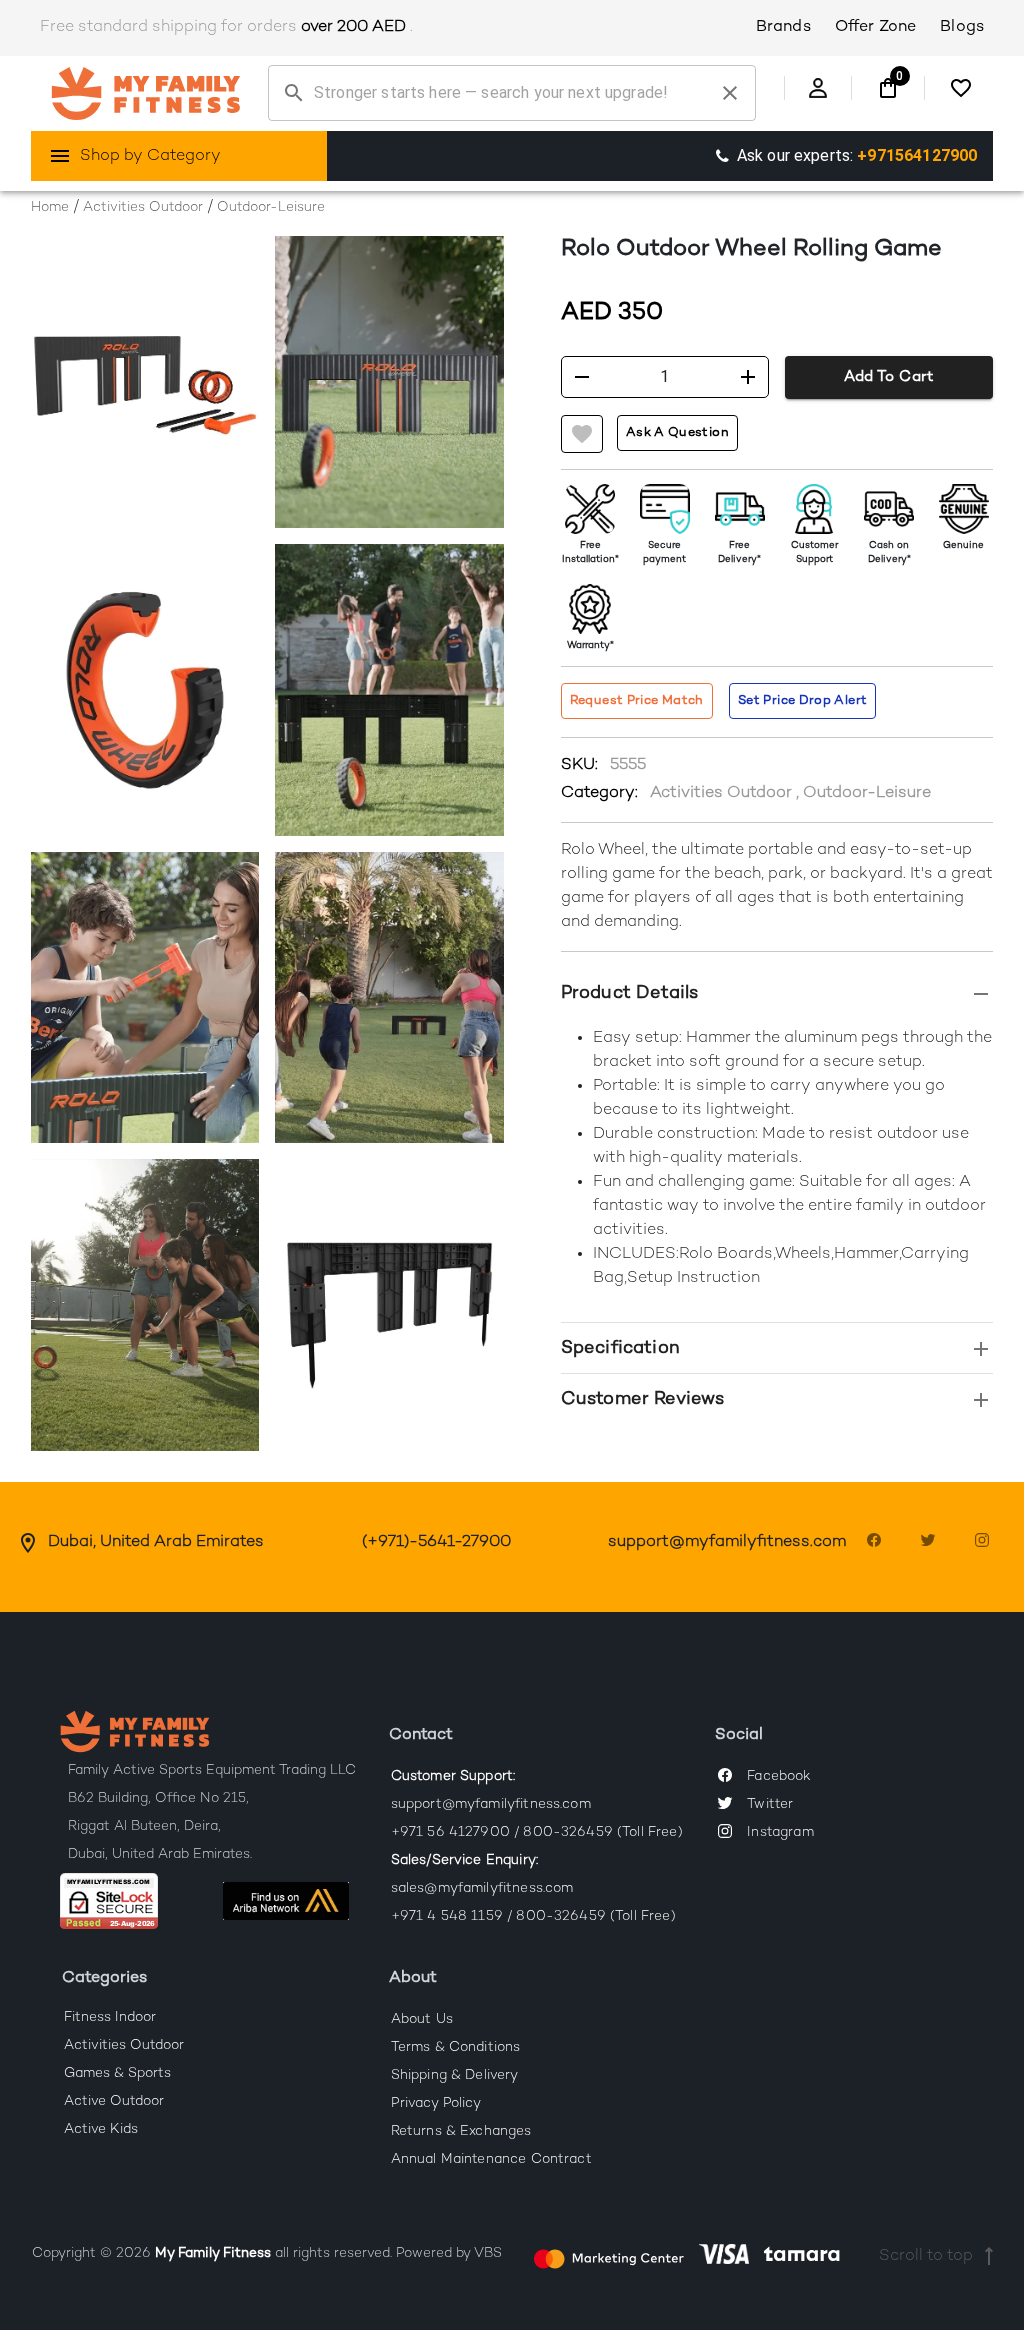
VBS (488, 2254)
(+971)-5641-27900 (436, 1542)
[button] (777, 993)
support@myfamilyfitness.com (727, 1542)
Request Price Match (637, 701)
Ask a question (677, 433)
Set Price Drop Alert (802, 701)
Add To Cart (889, 377)
